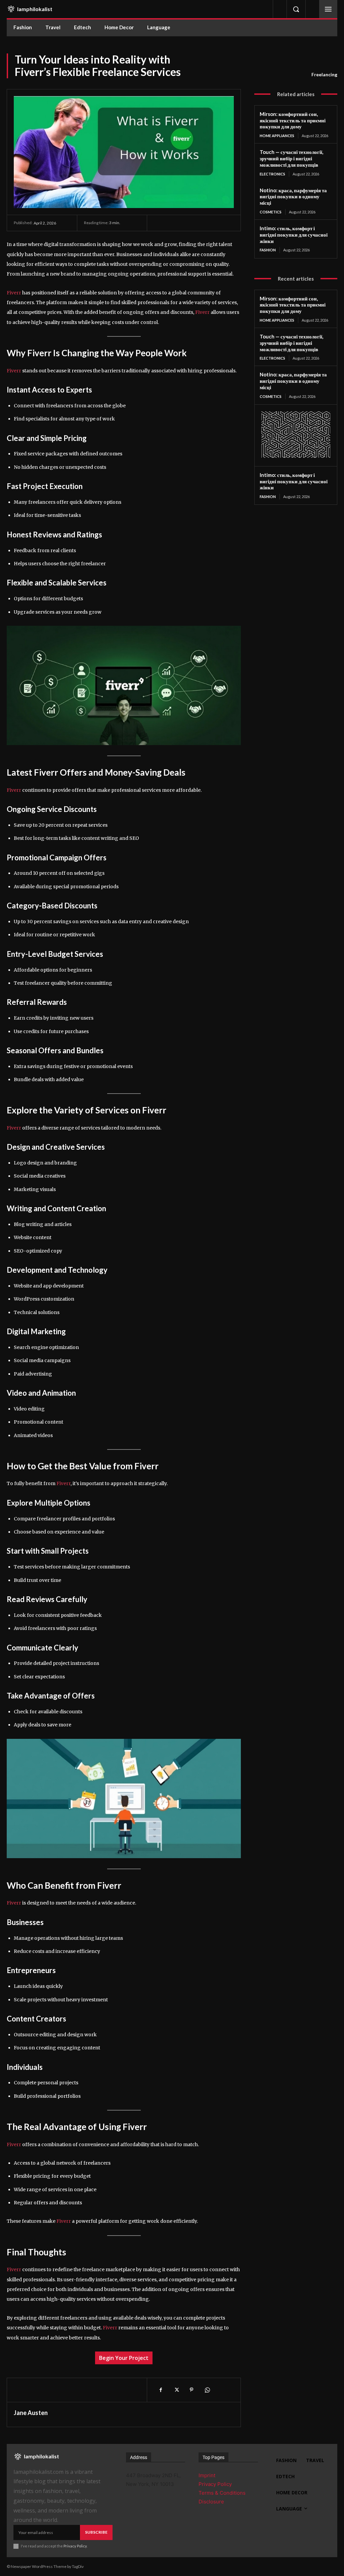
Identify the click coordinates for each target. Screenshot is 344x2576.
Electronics (272, 174)
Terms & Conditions (222, 2493)
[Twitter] (176, 2390)
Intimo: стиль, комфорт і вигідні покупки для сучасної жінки (294, 235)
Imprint (207, 2475)
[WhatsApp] (207, 2390)
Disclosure (211, 2502)
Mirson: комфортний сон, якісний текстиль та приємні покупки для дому (293, 120)
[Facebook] (161, 2390)
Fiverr (14, 293)
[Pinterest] (191, 2390)
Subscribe (96, 2532)
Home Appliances (277, 136)
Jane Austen (31, 2413)
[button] (296, 9)
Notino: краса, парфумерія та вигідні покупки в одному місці (293, 197)
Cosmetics (271, 212)
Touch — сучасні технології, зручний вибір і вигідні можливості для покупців (291, 158)
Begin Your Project (124, 2358)
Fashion (268, 250)
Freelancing (324, 74)
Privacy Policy (75, 2546)
